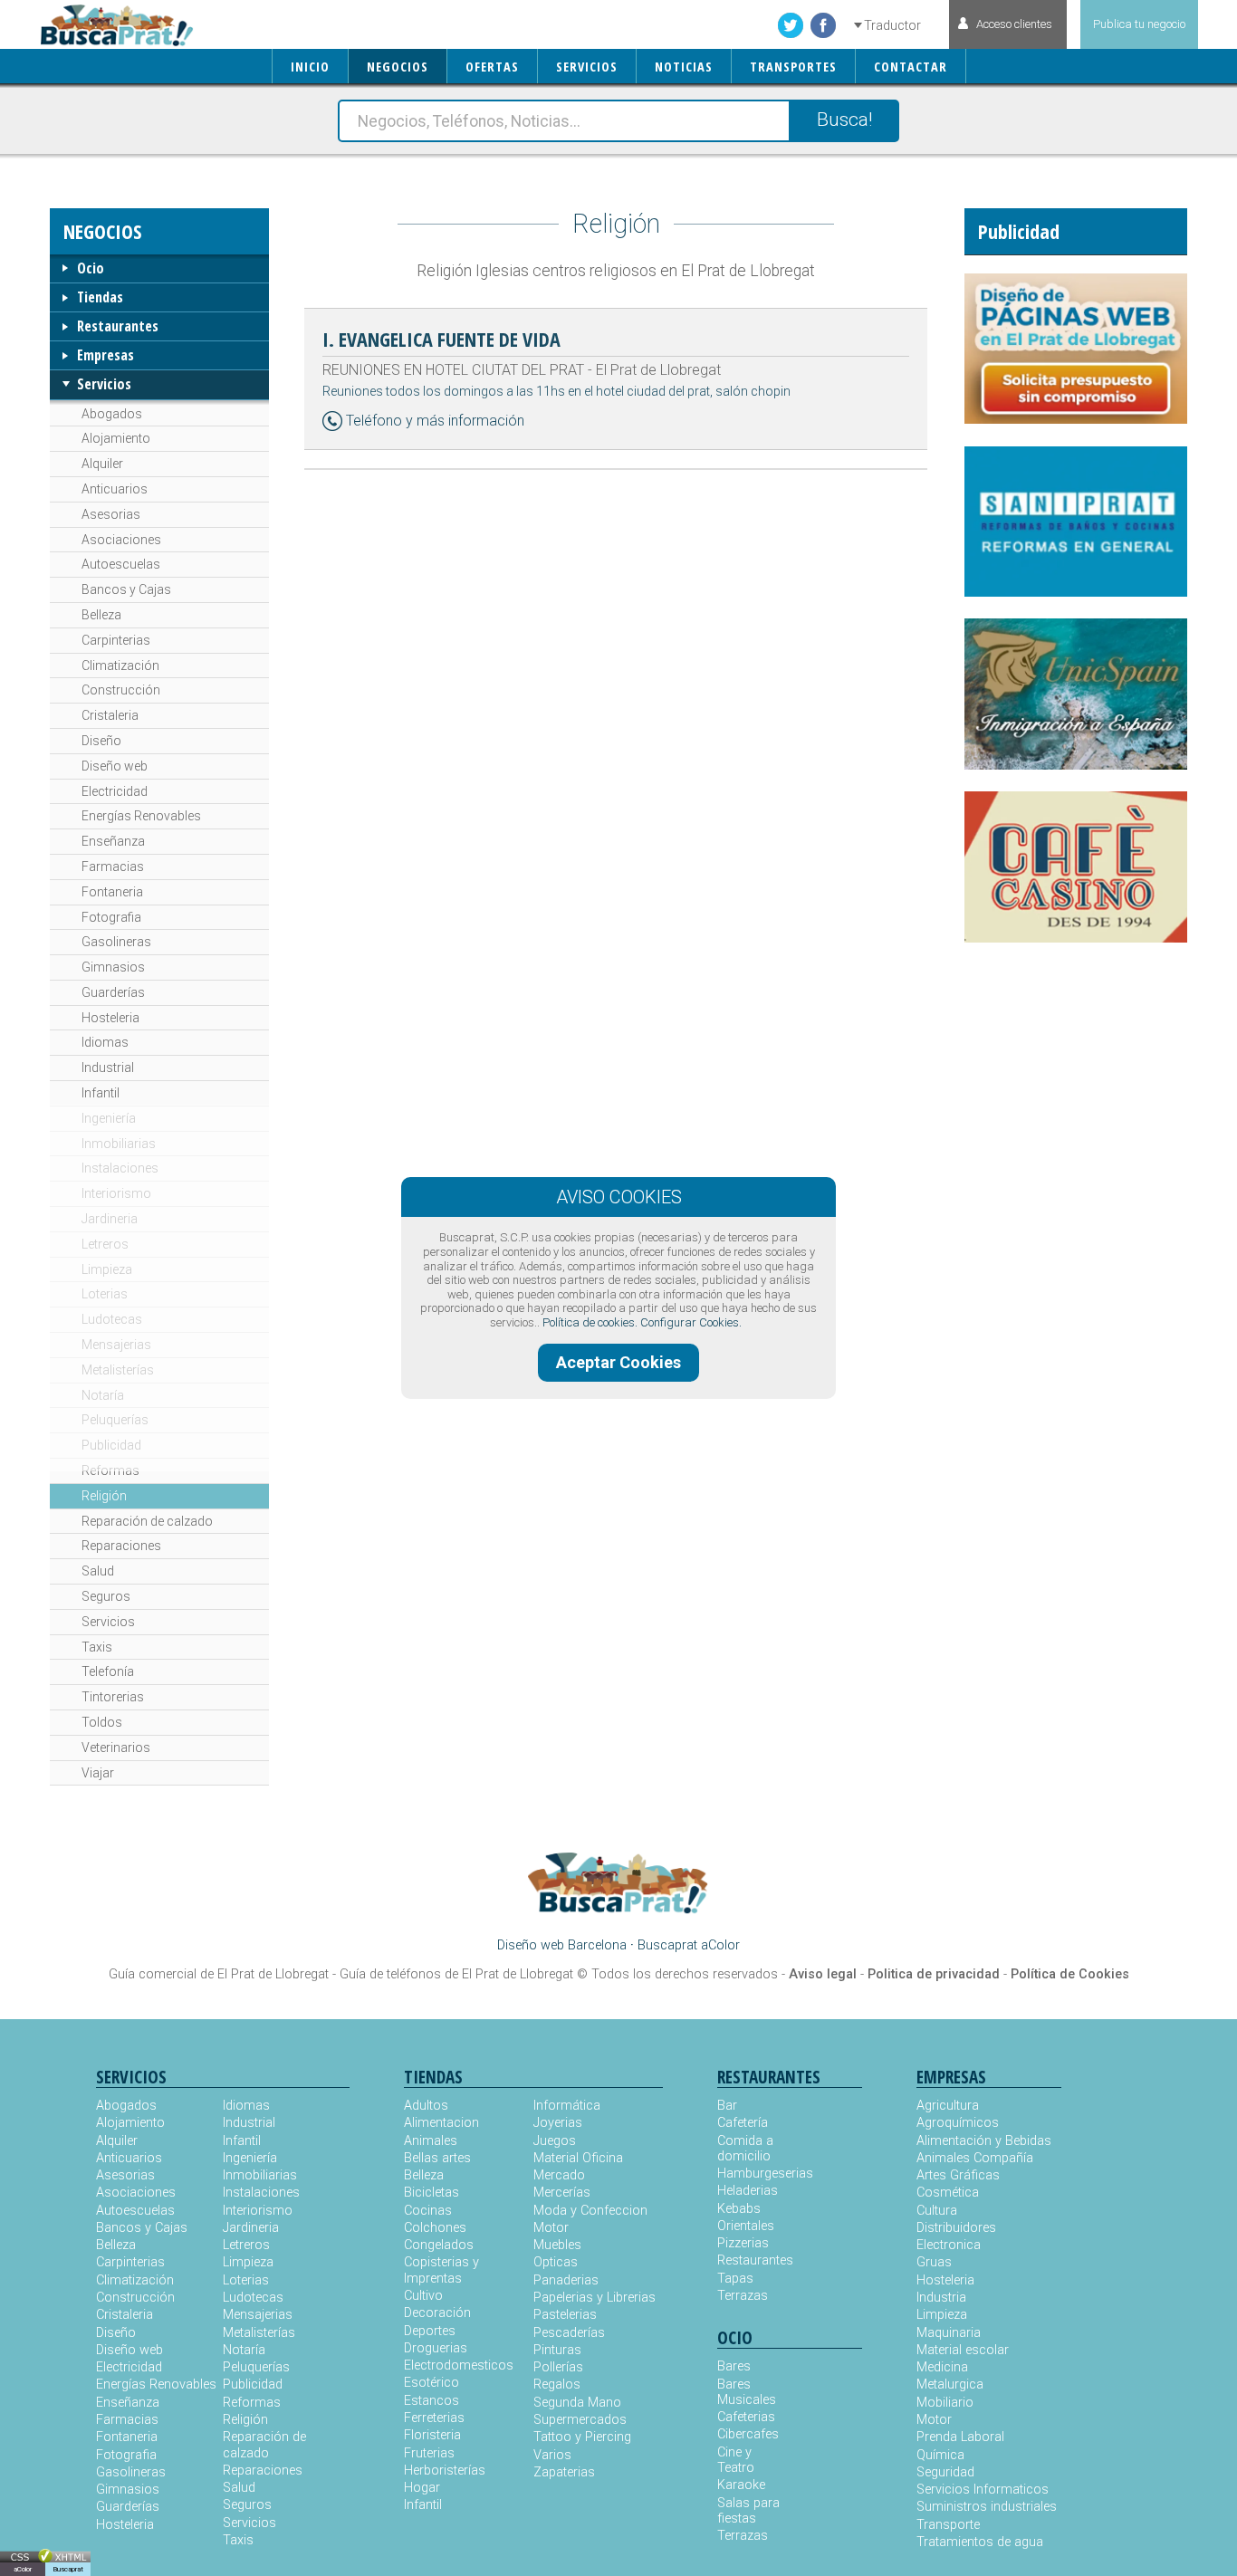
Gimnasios (113, 967)
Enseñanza (113, 841)
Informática (567, 2106)
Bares (734, 2366)
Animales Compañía (975, 2158)
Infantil (101, 1093)
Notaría (103, 1395)
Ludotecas (112, 1319)
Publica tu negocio (1139, 24)
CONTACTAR (911, 67)
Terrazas (743, 2296)
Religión (104, 1496)
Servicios (104, 384)
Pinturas (557, 2350)
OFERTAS (492, 67)
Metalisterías (118, 1370)
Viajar (98, 1773)
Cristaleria (110, 715)
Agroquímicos (958, 2123)
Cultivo (423, 2296)
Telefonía (108, 1671)
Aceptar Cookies (618, 1362)
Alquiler (102, 464)
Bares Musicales (747, 2392)
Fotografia (111, 917)
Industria (941, 2298)
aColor (23, 2569)
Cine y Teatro (736, 2460)
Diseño (101, 741)
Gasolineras (116, 942)
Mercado (559, 2175)
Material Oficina (578, 2158)
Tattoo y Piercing (582, 2437)
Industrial (108, 1068)
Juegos (555, 2141)
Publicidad (111, 1445)
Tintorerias (113, 1697)
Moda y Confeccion (590, 2211)
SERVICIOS (587, 67)
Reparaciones (121, 1546)
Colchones (435, 2228)
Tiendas (100, 297)
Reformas (110, 1470)
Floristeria (432, 2435)
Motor (551, 2228)
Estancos (432, 2401)
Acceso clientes (1014, 24)
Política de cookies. (590, 1322)
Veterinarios (116, 1748)
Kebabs (739, 2209)
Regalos (557, 2384)
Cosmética (948, 2193)
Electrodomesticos (459, 2365)
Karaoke (741, 2485)
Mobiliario (945, 2403)
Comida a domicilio (745, 2149)
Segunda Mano (577, 2403)
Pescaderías (569, 2333)
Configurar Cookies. (691, 1322)
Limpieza (107, 1269)
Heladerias (748, 2191)
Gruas (934, 2262)
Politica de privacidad (934, 1974)
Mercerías (562, 2193)
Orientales (746, 2226)
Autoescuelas (121, 564)
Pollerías (558, 2367)
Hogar (422, 2488)
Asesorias (111, 514)
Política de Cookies (1070, 1974)
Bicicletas (432, 2193)
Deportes (430, 2331)
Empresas (105, 355)
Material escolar (963, 2350)
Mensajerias (116, 1345)
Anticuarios (115, 489)
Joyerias (558, 2123)
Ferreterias (434, 2418)
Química (940, 2455)
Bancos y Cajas (126, 589)
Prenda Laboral (960, 2437)
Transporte (948, 2525)
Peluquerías (115, 1420)
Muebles (557, 2245)
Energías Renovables (141, 816)
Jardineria (110, 1219)
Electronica (949, 2245)
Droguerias (436, 2348)
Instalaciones (120, 1168)
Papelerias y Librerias (595, 2298)
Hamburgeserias (753, 2174)
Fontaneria (112, 892)
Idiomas (105, 1042)
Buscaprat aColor (689, 1945)
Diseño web (115, 766)
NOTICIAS (684, 67)
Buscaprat (68, 2569)
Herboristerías (445, 2471)
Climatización (120, 666)
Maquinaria (949, 2333)
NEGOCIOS (398, 67)
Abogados (112, 414)
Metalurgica (950, 2384)
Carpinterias (116, 640)
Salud (98, 1571)
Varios (552, 2455)
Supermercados (580, 2420)
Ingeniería (109, 1118)
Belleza (101, 615)
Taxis (97, 1647)
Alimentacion (441, 2123)
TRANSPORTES (793, 67)
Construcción (121, 690)
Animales (431, 2141)
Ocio (91, 268)
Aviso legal (823, 1974)
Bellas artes (437, 2158)
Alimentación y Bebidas (984, 2141)
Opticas (556, 2262)
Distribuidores (956, 2228)
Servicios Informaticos (983, 2490)
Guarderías (113, 992)
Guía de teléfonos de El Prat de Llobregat (456, 1974)
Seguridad (945, 2472)
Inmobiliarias (119, 1144)
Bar (727, 2106)
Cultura (937, 2211)
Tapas (735, 2279)
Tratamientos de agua (980, 2542)
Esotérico (432, 2383)
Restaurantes (118, 326)
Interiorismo (116, 1193)
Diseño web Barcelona (562, 1945)
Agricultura (948, 2106)
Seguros (106, 1596)
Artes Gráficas (958, 2175)
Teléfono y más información (435, 421)
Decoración (437, 2313)
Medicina (942, 2367)
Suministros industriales (987, 2507)
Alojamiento (116, 438)
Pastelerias (565, 2315)
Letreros (105, 1244)
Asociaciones (121, 540)
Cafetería (743, 2123)
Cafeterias (746, 2417)
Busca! (844, 120)
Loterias (105, 1294)
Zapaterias (564, 2472)
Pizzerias (743, 2243)
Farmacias (113, 867)
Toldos (102, 1722)
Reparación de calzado (147, 1521)
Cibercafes (748, 2434)
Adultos (426, 2106)
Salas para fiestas (748, 2511)
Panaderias (566, 2280)
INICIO (310, 67)
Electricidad (115, 791)
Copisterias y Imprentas (441, 2270)
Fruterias (429, 2453)
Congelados (439, 2245)
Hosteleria (110, 1018)
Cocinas (428, 2211)
